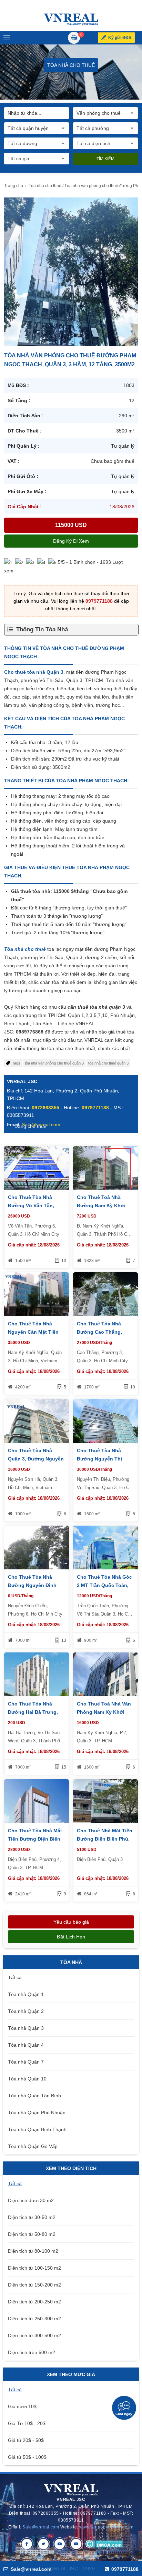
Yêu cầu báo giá (71, 1922)
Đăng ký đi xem (71, 541)
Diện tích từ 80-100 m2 (33, 2251)
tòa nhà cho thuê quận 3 (108, 1063)
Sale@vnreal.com (41, 2527)
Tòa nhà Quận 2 (26, 2011)
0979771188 (99, 601)
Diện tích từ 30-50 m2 (32, 2217)
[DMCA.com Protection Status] (104, 2544)
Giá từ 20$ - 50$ (26, 2440)
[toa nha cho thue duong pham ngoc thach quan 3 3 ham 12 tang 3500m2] (71, 271)
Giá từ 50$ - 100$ (27, 2457)
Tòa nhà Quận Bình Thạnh (37, 2129)
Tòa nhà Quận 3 (26, 2028)
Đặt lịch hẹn (71, 1937)
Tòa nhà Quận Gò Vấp (33, 2146)
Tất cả (15, 1977)
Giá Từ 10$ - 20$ (27, 2423)
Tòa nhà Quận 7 (26, 2062)
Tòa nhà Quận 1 (26, 1994)
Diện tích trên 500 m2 (32, 2352)
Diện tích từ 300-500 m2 (34, 2335)
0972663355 (45, 1108)
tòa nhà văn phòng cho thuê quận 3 (54, 1063)
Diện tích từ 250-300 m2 (34, 2319)
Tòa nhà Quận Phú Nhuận (37, 2112)
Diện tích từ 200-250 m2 (34, 2302)
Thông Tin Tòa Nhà (42, 629)
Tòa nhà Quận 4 (26, 2045)
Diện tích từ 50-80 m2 (32, 2234)
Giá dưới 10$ (22, 2406)
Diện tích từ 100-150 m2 (34, 2268)
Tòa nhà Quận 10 (27, 2079)
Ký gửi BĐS (120, 38)
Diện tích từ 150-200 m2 (34, 2285)
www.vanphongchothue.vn (106, 2527)
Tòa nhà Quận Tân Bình (34, 2096)
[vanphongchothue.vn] (71, 19)
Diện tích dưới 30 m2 (31, 2200)
